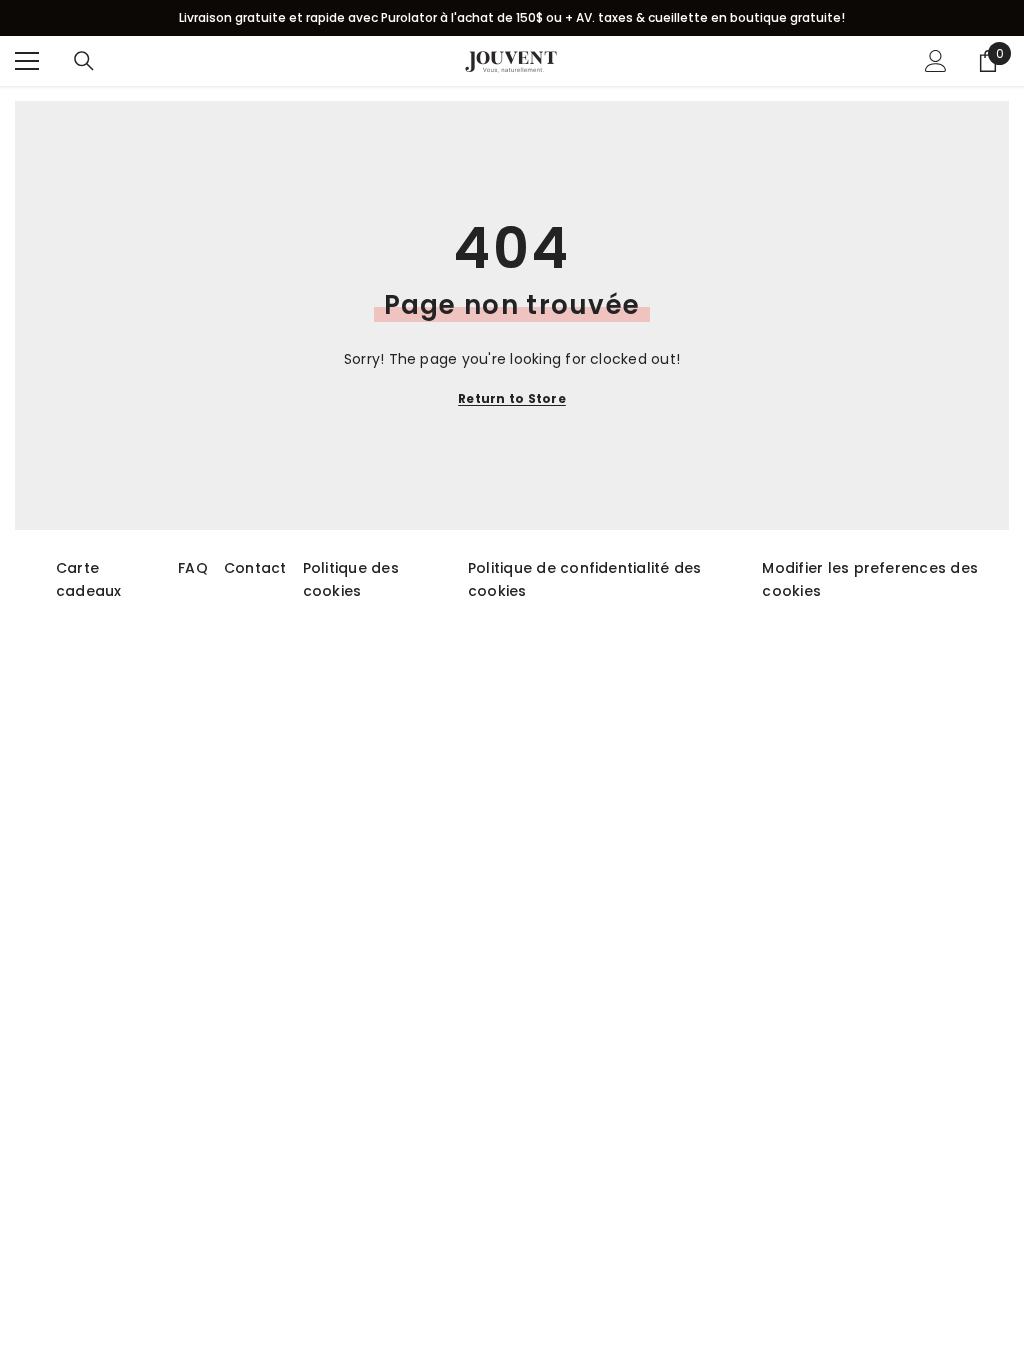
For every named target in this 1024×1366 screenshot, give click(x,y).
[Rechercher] (84, 61)
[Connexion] (936, 61)
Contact (255, 568)
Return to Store (512, 398)
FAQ (193, 568)
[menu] (27, 61)
